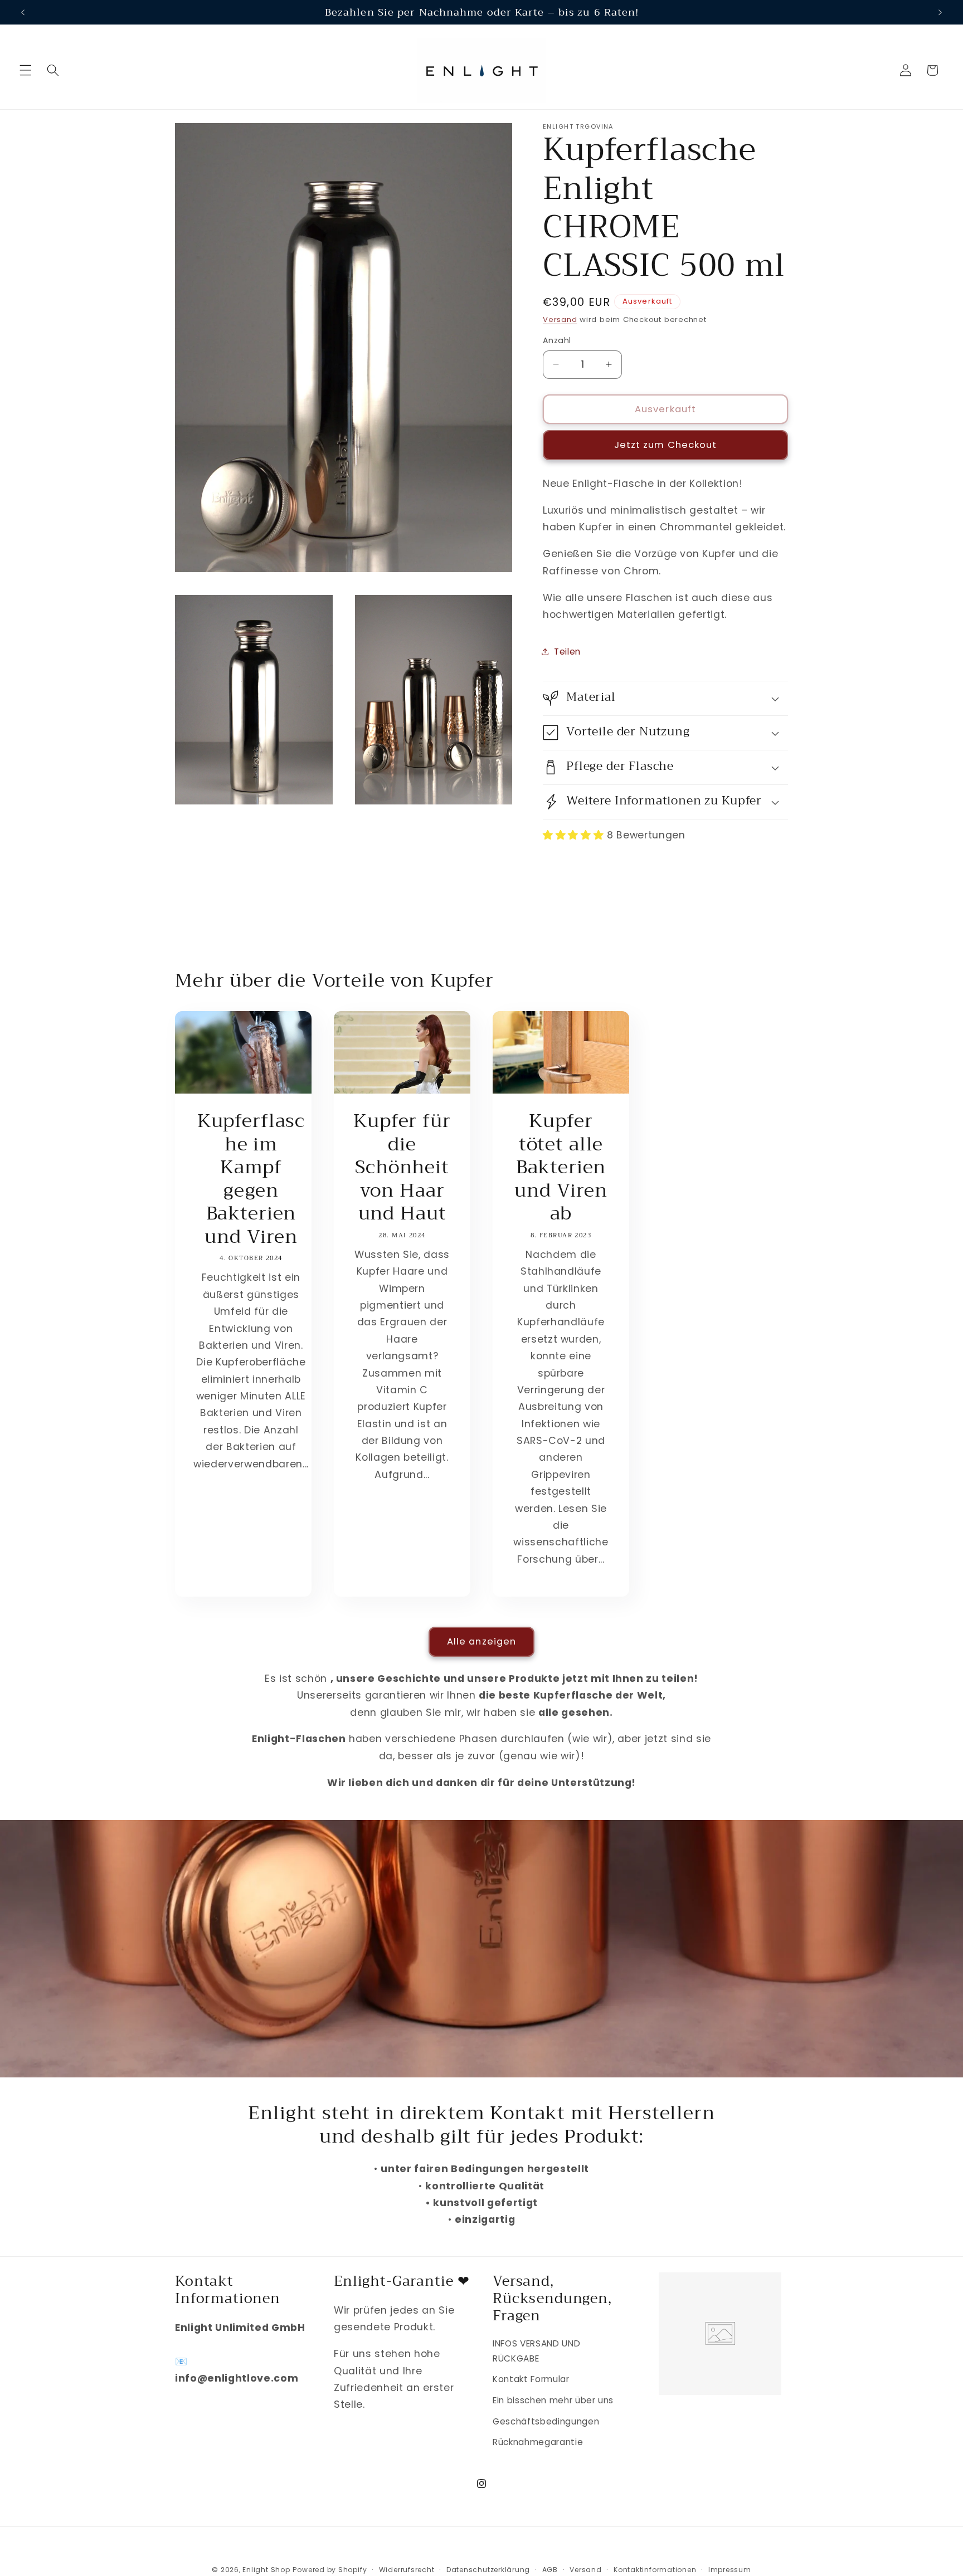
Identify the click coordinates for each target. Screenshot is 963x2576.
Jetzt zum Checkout (666, 445)
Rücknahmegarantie (538, 2442)
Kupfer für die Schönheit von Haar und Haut (402, 1168)
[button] (26, 70)
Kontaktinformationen (655, 2570)
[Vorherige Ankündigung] (23, 12)
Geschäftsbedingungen (546, 2421)
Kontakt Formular (531, 2379)
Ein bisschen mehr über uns (553, 2400)
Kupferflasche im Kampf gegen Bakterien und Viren (251, 1179)
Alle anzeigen (481, 1641)
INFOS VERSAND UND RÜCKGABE (536, 2351)
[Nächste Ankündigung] (940, 12)
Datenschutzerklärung (488, 2570)
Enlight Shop (266, 2570)
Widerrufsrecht (407, 2570)
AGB (550, 2570)
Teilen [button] (567, 651)
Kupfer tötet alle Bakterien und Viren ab (561, 1168)
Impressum (730, 2570)
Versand (560, 319)
